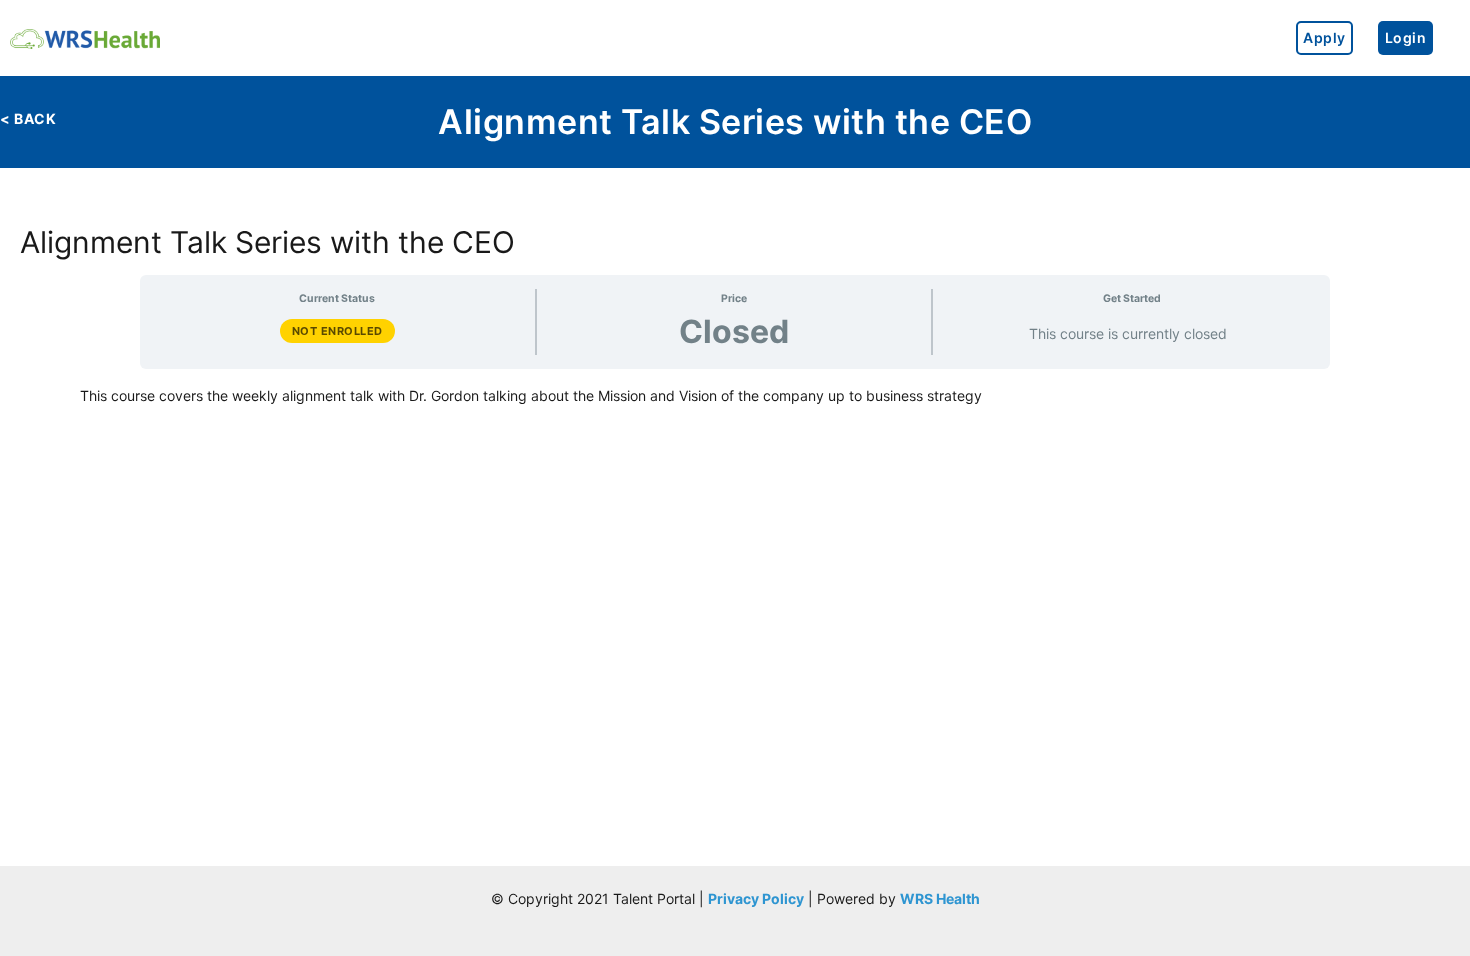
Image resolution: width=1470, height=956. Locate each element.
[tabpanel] (735, 396)
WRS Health (940, 898)
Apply (1324, 37)
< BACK (28, 118)
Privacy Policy (756, 898)
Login (1406, 37)
